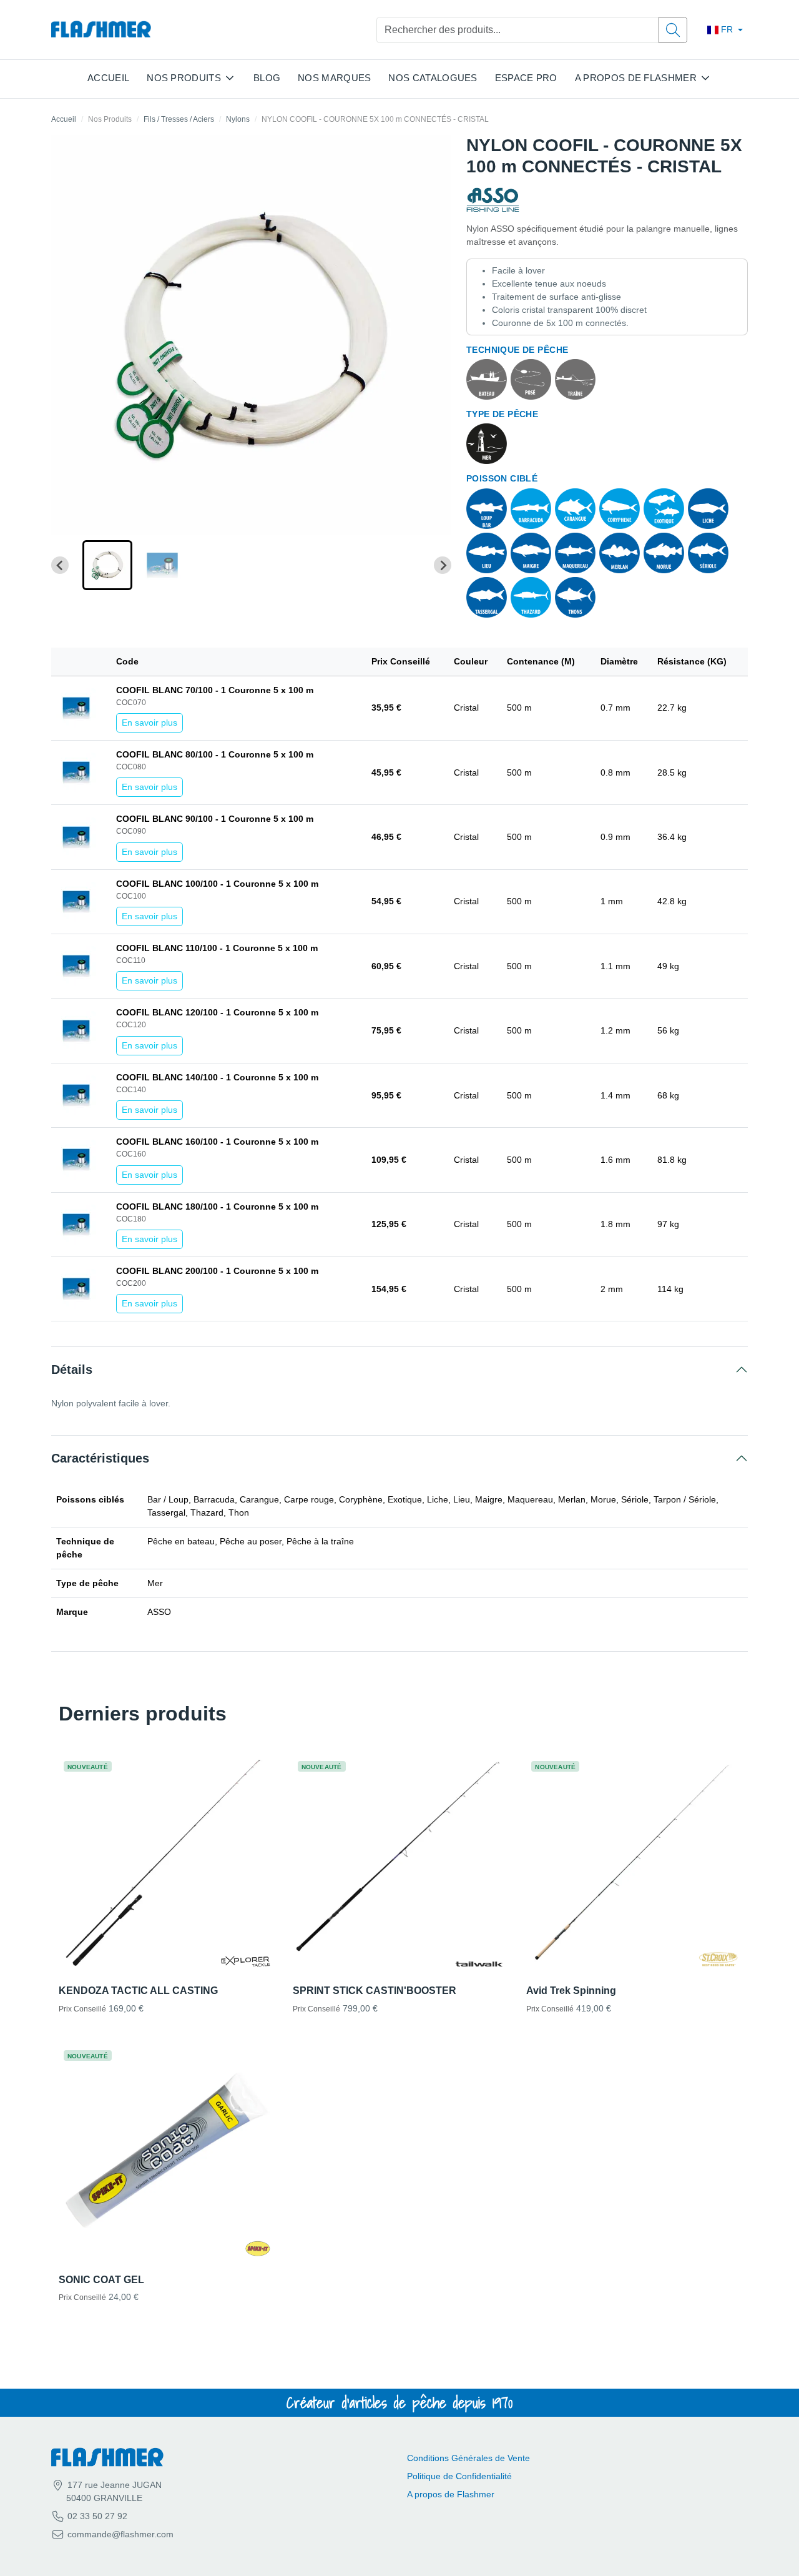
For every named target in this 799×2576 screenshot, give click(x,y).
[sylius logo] (101, 30)
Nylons (238, 119)
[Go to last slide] (60, 565)
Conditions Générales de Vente (468, 2458)
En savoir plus (150, 723)
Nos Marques (334, 78)
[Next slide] (443, 565)
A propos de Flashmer (451, 2494)
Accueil (108, 78)
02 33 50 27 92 (96, 2516)
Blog (267, 78)
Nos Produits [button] (184, 78)
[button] (107, 565)
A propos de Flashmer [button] (636, 78)
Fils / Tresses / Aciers (179, 119)
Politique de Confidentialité (459, 2476)
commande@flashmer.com (120, 2534)
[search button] (673, 30)
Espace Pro (526, 78)
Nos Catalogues (433, 78)
